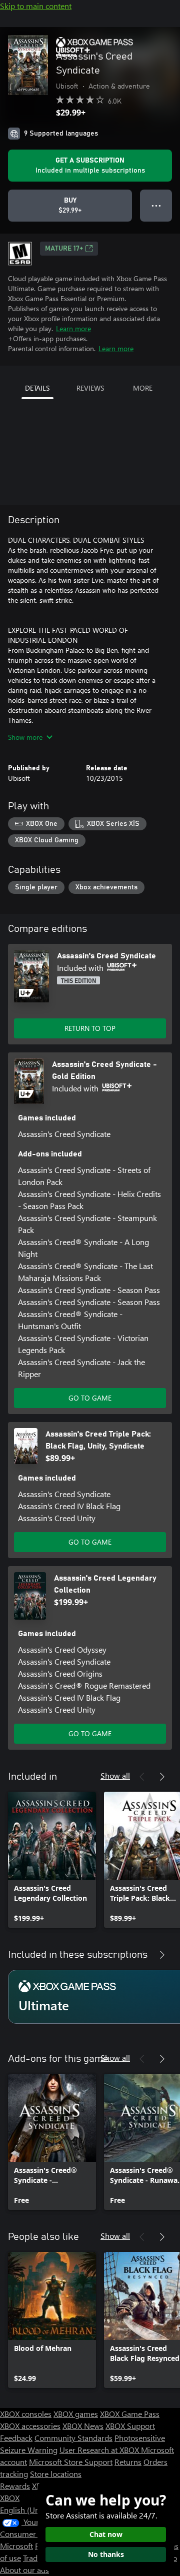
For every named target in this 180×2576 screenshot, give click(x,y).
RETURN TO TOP (90, 1028)
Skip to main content (36, 6)
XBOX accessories (30, 2426)
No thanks (106, 2554)
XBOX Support (130, 2426)
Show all (115, 1775)
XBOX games (76, 2414)
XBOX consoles (26, 2414)
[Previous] (142, 1777)
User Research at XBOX (100, 2450)
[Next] (162, 1777)
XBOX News (83, 2426)
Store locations (56, 2474)
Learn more (73, 328)
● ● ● (156, 205)
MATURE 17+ (64, 249)
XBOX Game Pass (130, 2414)
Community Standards (73, 2438)
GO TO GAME (90, 1398)
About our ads (24, 2570)
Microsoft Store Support (71, 2462)
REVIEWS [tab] (90, 388)
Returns (128, 2462)
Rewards (15, 2486)
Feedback (16, 2438)
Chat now (106, 2534)
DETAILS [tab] (37, 388)
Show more (25, 737)
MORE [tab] (143, 388)
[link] (52, 1860)
